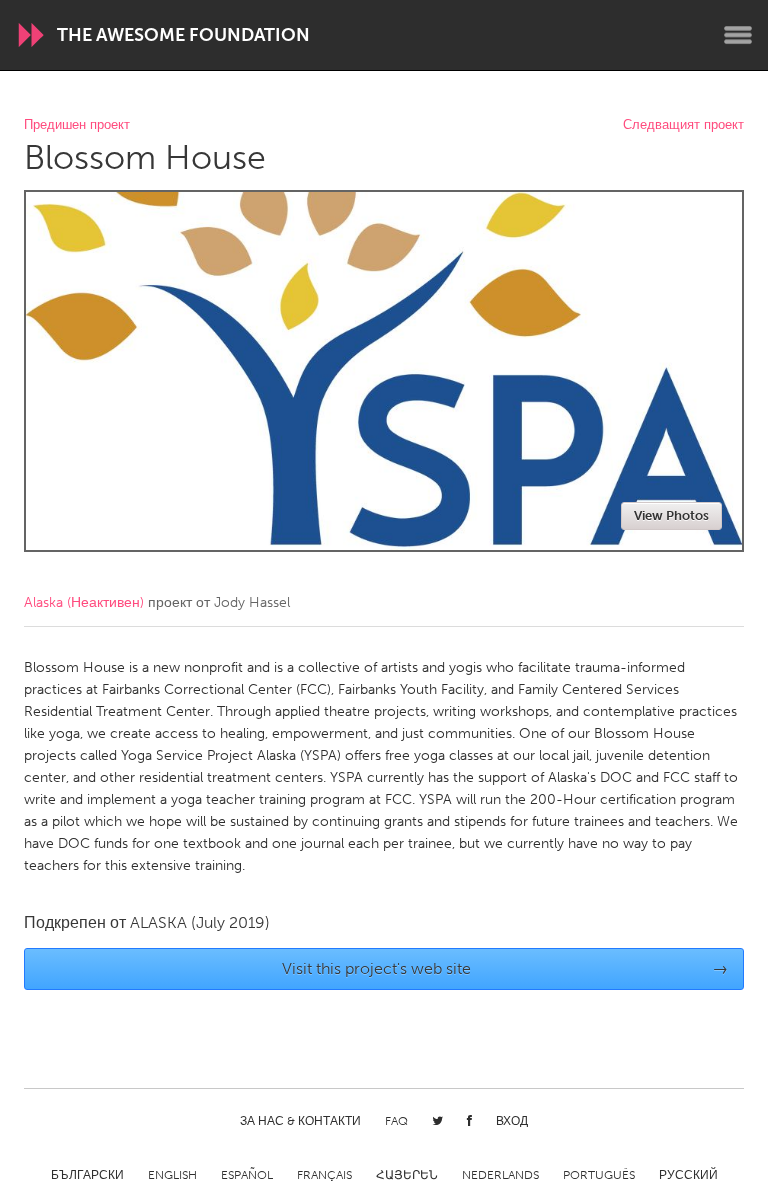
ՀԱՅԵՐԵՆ (407, 1175)
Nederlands (500, 1175)
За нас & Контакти (300, 1121)
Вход (512, 1121)
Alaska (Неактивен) (84, 602)
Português (599, 1175)
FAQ (396, 1121)
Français (324, 1175)
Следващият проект (683, 125)
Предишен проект (77, 125)
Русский (688, 1175)
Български (87, 1175)
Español (247, 1175)
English (172, 1175)
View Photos (671, 515)
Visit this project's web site (505, 968)
